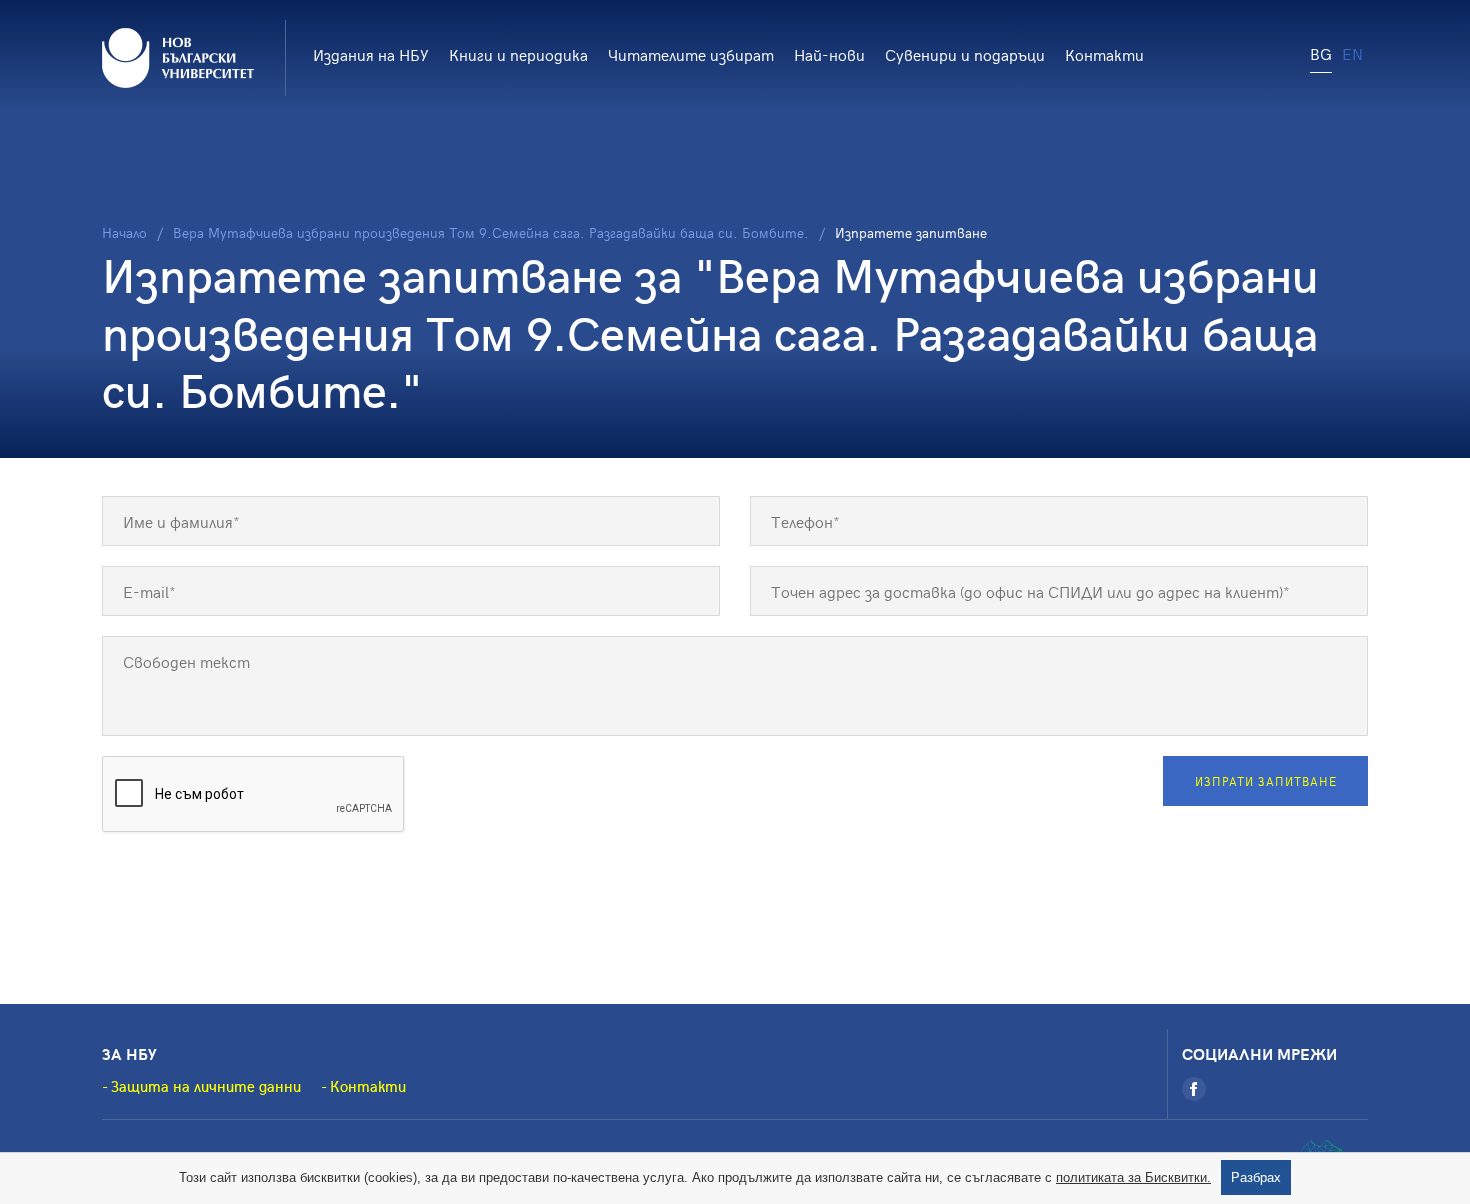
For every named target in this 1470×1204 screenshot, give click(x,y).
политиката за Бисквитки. (1133, 1177)
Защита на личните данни (206, 1086)
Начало (124, 232)
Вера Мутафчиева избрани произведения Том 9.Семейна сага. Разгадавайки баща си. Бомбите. (491, 232)
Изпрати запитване (1266, 781)
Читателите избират (691, 54)
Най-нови (829, 54)
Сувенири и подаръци (965, 54)
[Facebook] (1194, 1089)
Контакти (1104, 54)
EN (1352, 53)
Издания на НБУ (371, 54)
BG (1321, 53)
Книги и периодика (518, 54)
